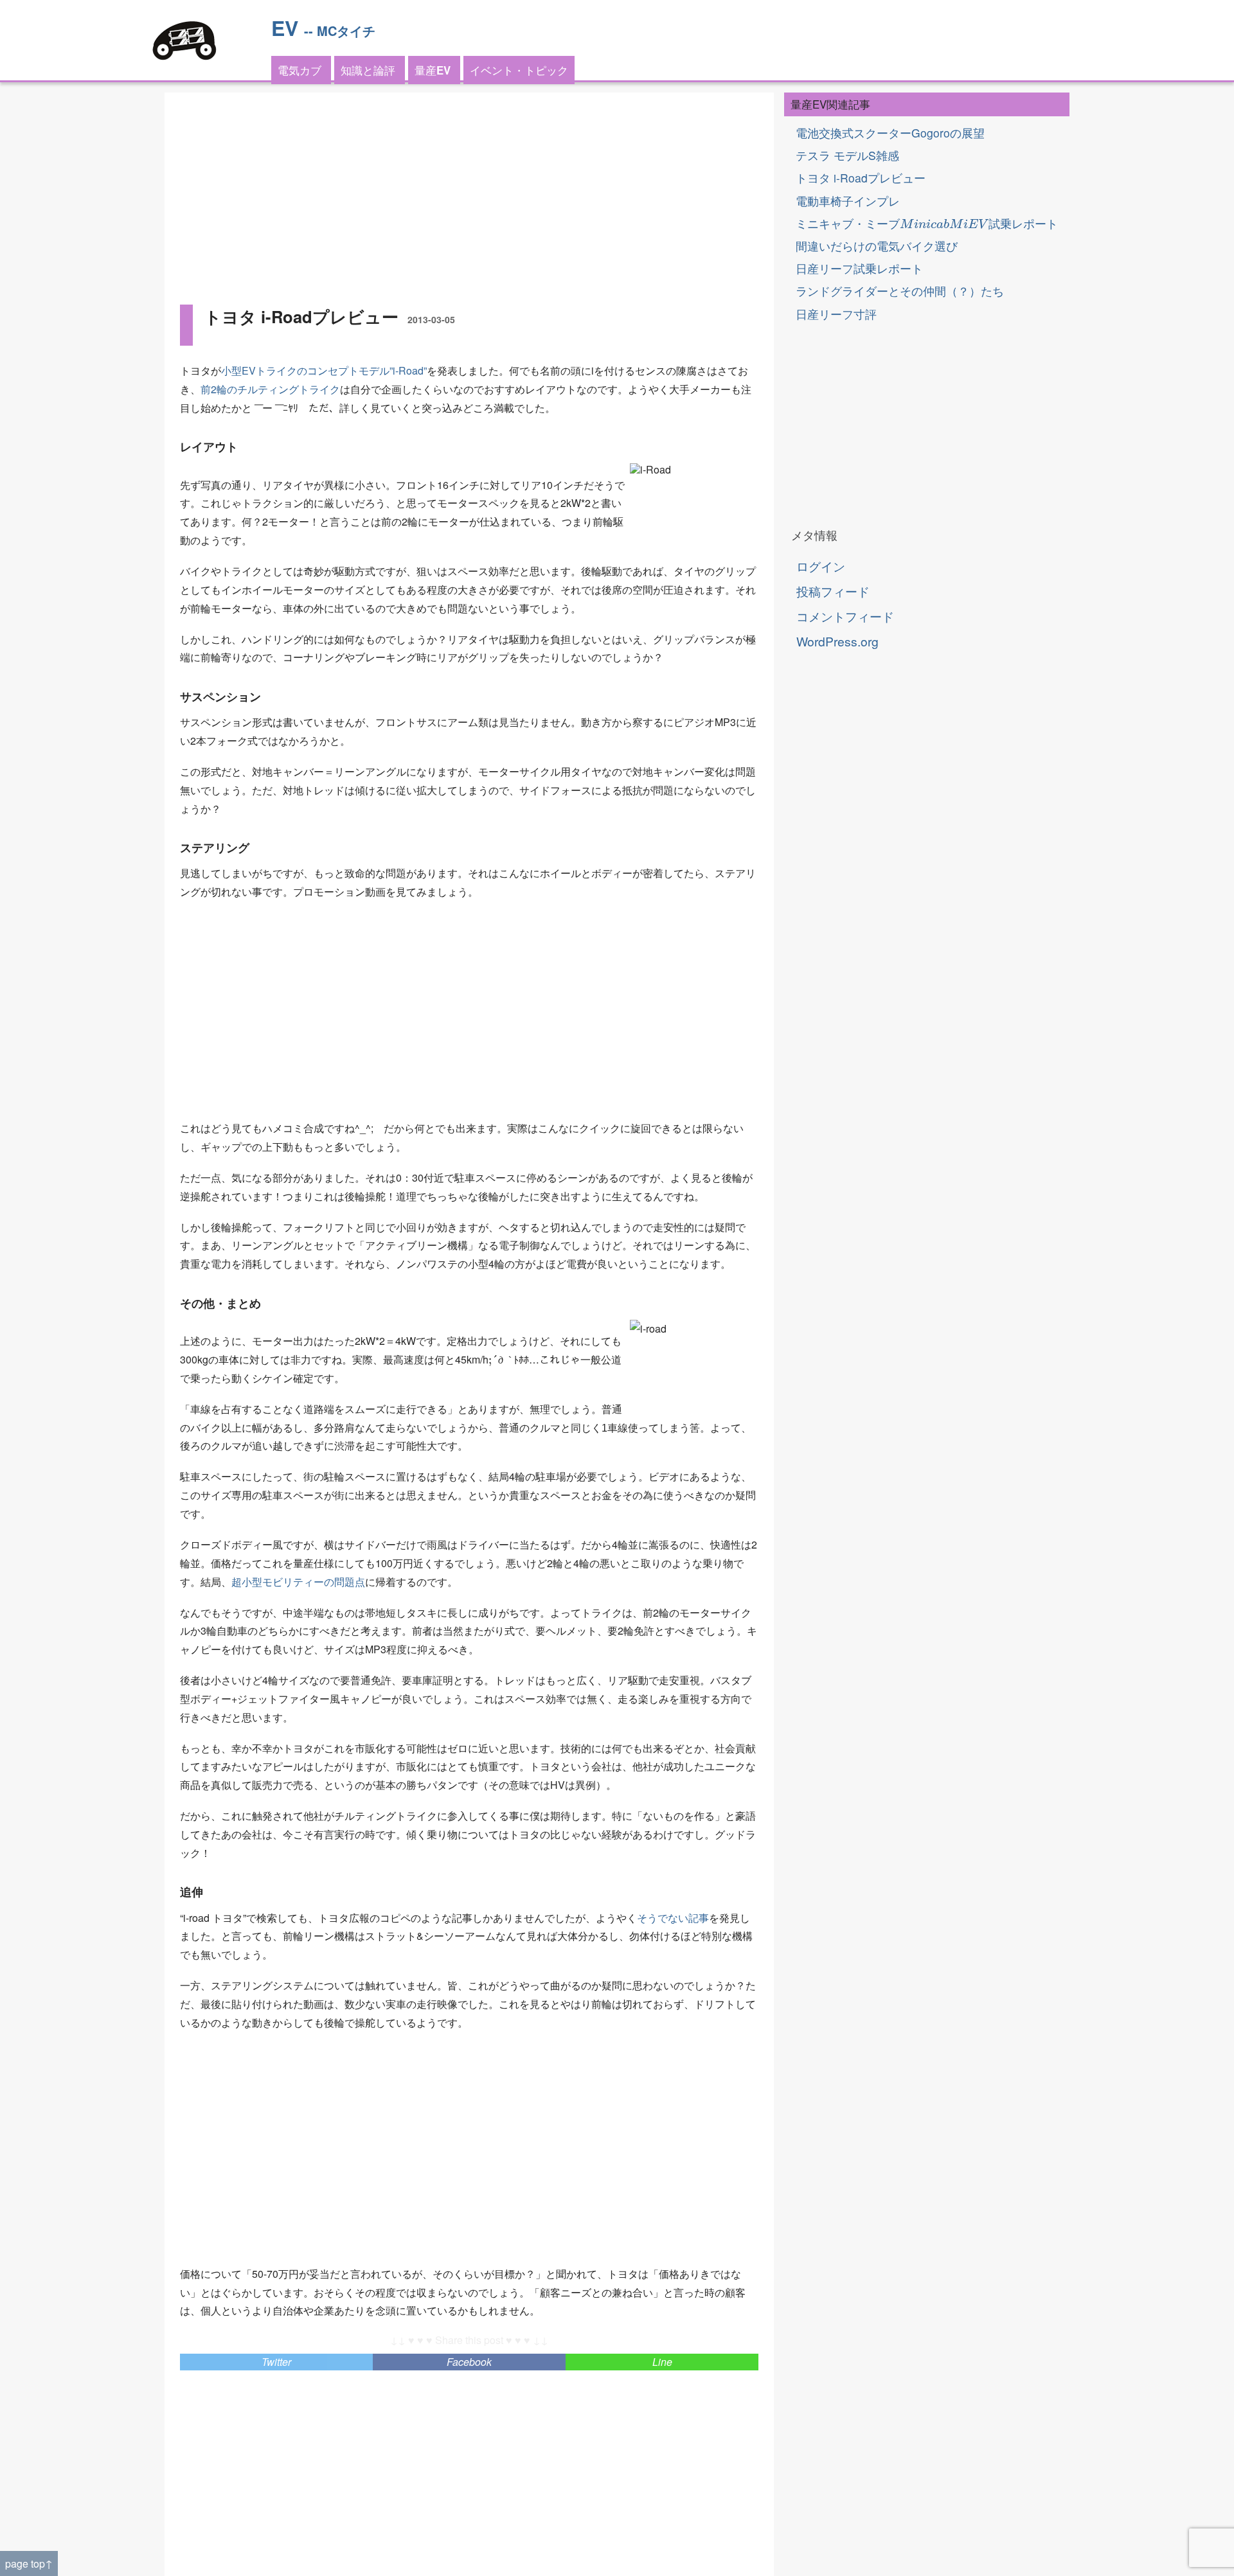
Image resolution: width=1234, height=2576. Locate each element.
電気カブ (300, 70)
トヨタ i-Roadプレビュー (861, 178)
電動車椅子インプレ (848, 201)
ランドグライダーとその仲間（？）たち (900, 291)
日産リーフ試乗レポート (859, 268)
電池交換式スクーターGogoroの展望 (890, 133)
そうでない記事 (673, 1918)
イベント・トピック (519, 70)
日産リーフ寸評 (836, 314)
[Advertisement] (469, 198)
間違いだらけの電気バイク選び (877, 246)
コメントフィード (845, 616)
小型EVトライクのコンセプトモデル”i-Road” (324, 370)
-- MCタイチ (340, 31)
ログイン (821, 566)
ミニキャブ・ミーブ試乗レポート (927, 223)
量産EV (433, 70)
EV (285, 28)
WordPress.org (837, 641)
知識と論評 (368, 70)
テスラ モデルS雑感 (847, 155)
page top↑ (29, 2563)
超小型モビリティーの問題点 (298, 1582)
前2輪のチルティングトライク (270, 389)
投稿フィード (833, 591)
